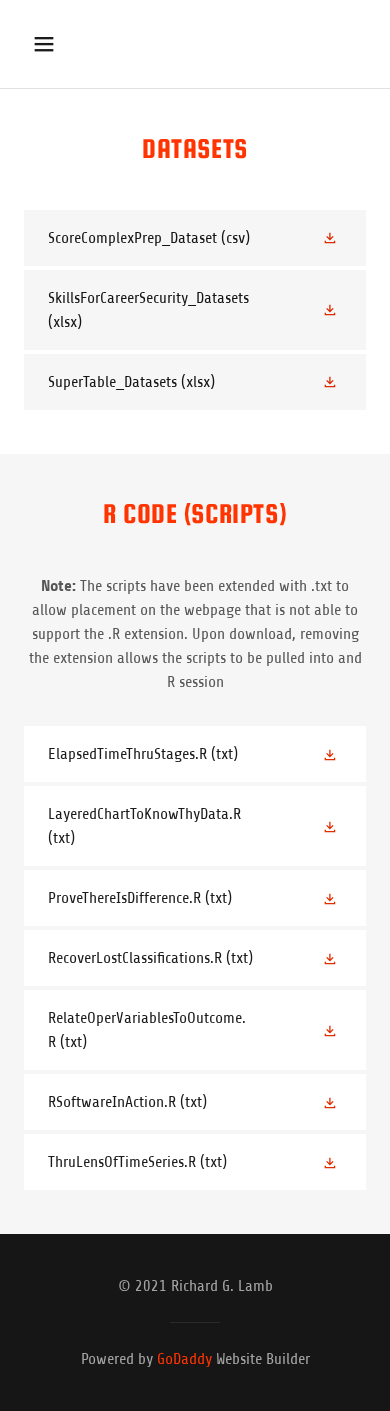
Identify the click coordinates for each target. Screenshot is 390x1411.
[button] (45, 44)
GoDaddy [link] (184, 1359)
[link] (195, 238)
